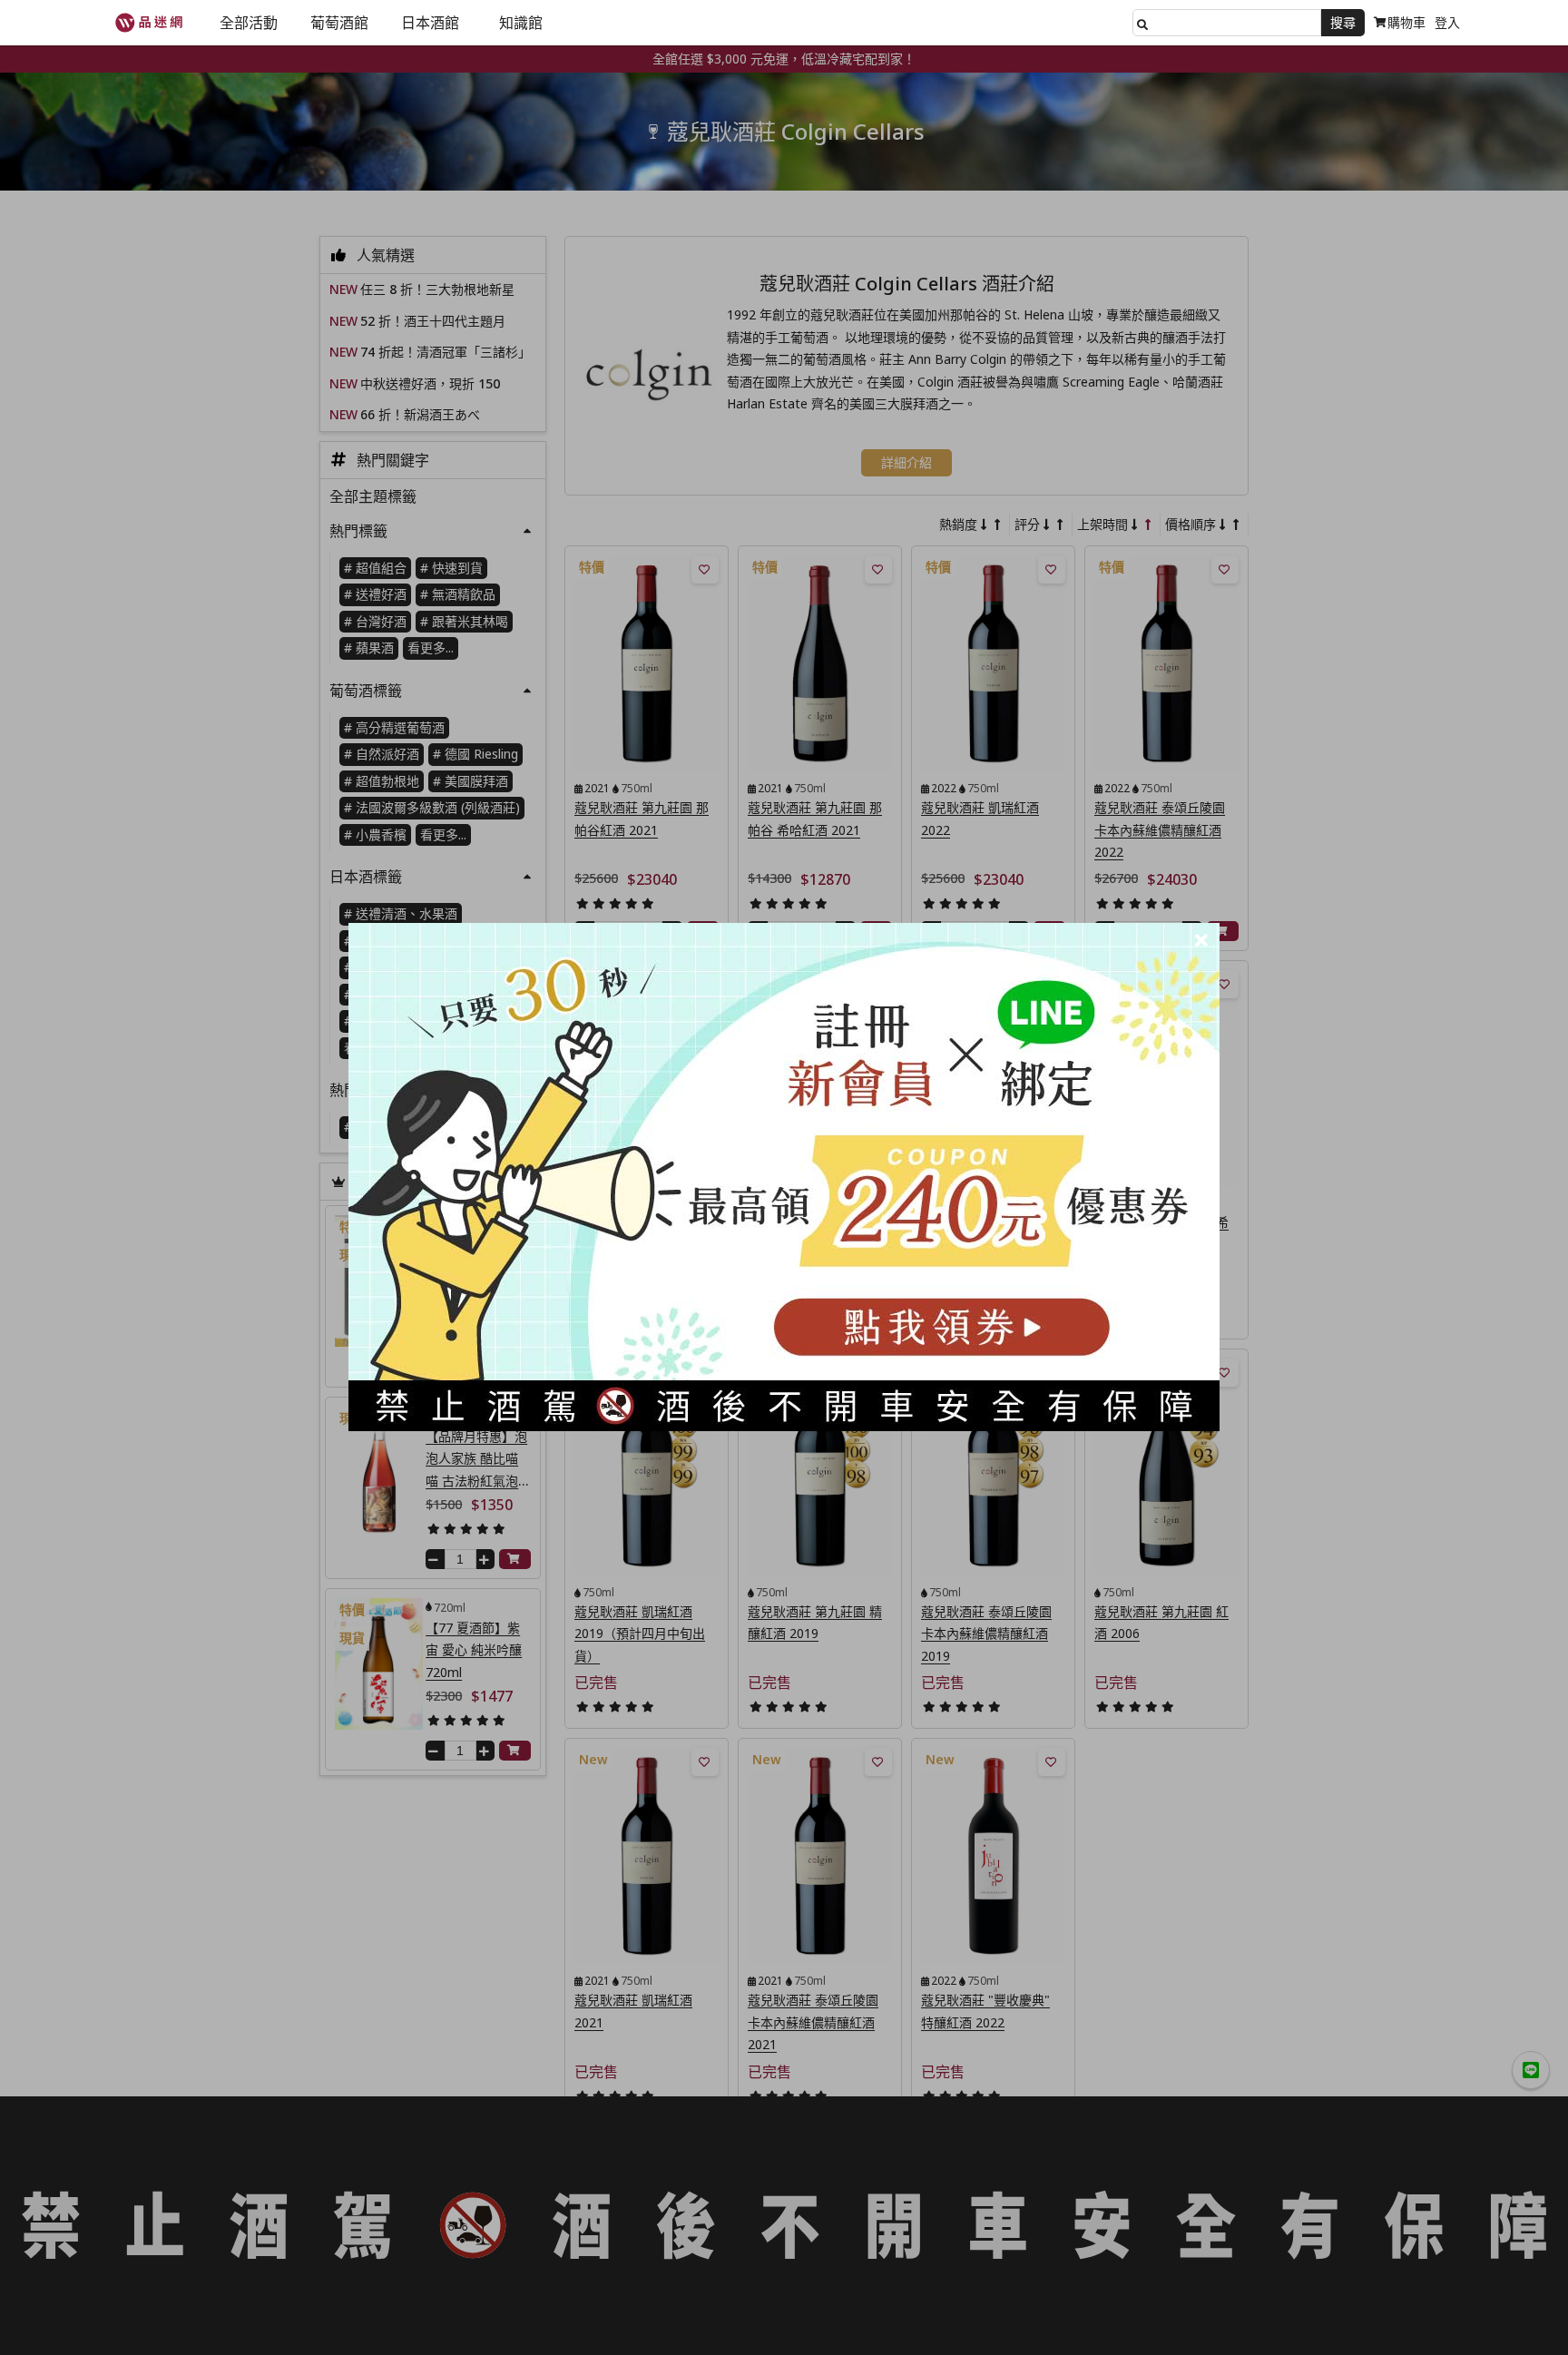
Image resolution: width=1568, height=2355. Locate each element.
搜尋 (1343, 22)
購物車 (1406, 22)
